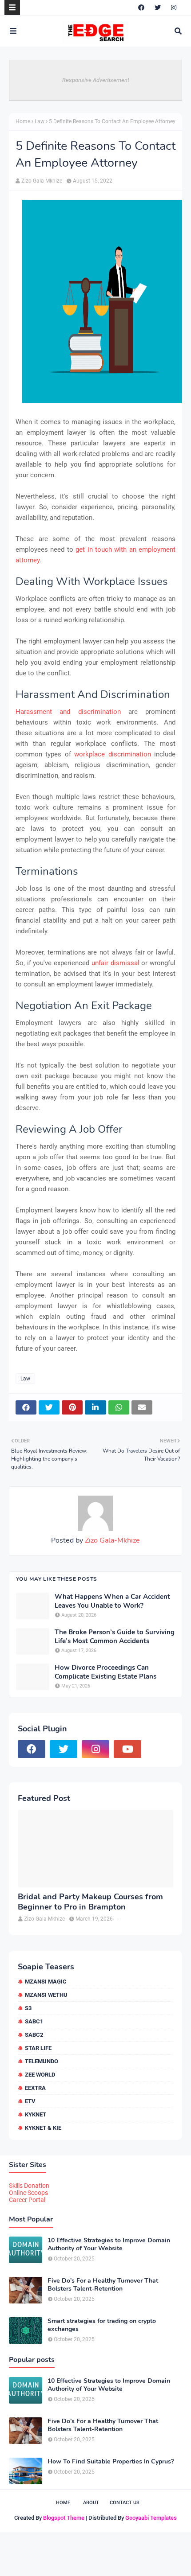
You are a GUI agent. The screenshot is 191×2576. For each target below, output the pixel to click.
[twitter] (158, 8)
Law (40, 121)
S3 (28, 2008)
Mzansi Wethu (46, 1995)
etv (30, 2101)
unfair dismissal (115, 963)
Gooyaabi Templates (151, 2518)
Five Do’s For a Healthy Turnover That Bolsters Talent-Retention (103, 2285)
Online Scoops (28, 2193)
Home (23, 121)
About (91, 2503)
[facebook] (141, 8)
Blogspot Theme (64, 2518)
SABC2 (34, 2035)
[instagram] (174, 8)
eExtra (35, 2088)
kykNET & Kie (43, 2128)
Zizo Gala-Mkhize (42, 181)
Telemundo (42, 2061)
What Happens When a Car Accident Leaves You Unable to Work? (112, 1601)
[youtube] (127, 1749)
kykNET (36, 2114)
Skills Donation (29, 2186)
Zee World (40, 2075)
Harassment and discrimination (68, 712)
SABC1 (34, 2021)
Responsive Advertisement (96, 80)
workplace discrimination (112, 754)
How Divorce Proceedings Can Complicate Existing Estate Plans (105, 1672)
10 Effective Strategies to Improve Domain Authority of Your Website (109, 2245)
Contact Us (125, 2503)
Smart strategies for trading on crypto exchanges (102, 2325)
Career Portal (27, 2200)
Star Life (38, 2048)
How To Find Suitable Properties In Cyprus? (111, 2462)
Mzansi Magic (46, 1982)
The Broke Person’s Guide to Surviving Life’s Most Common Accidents (115, 1637)
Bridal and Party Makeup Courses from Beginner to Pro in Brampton (90, 1902)
